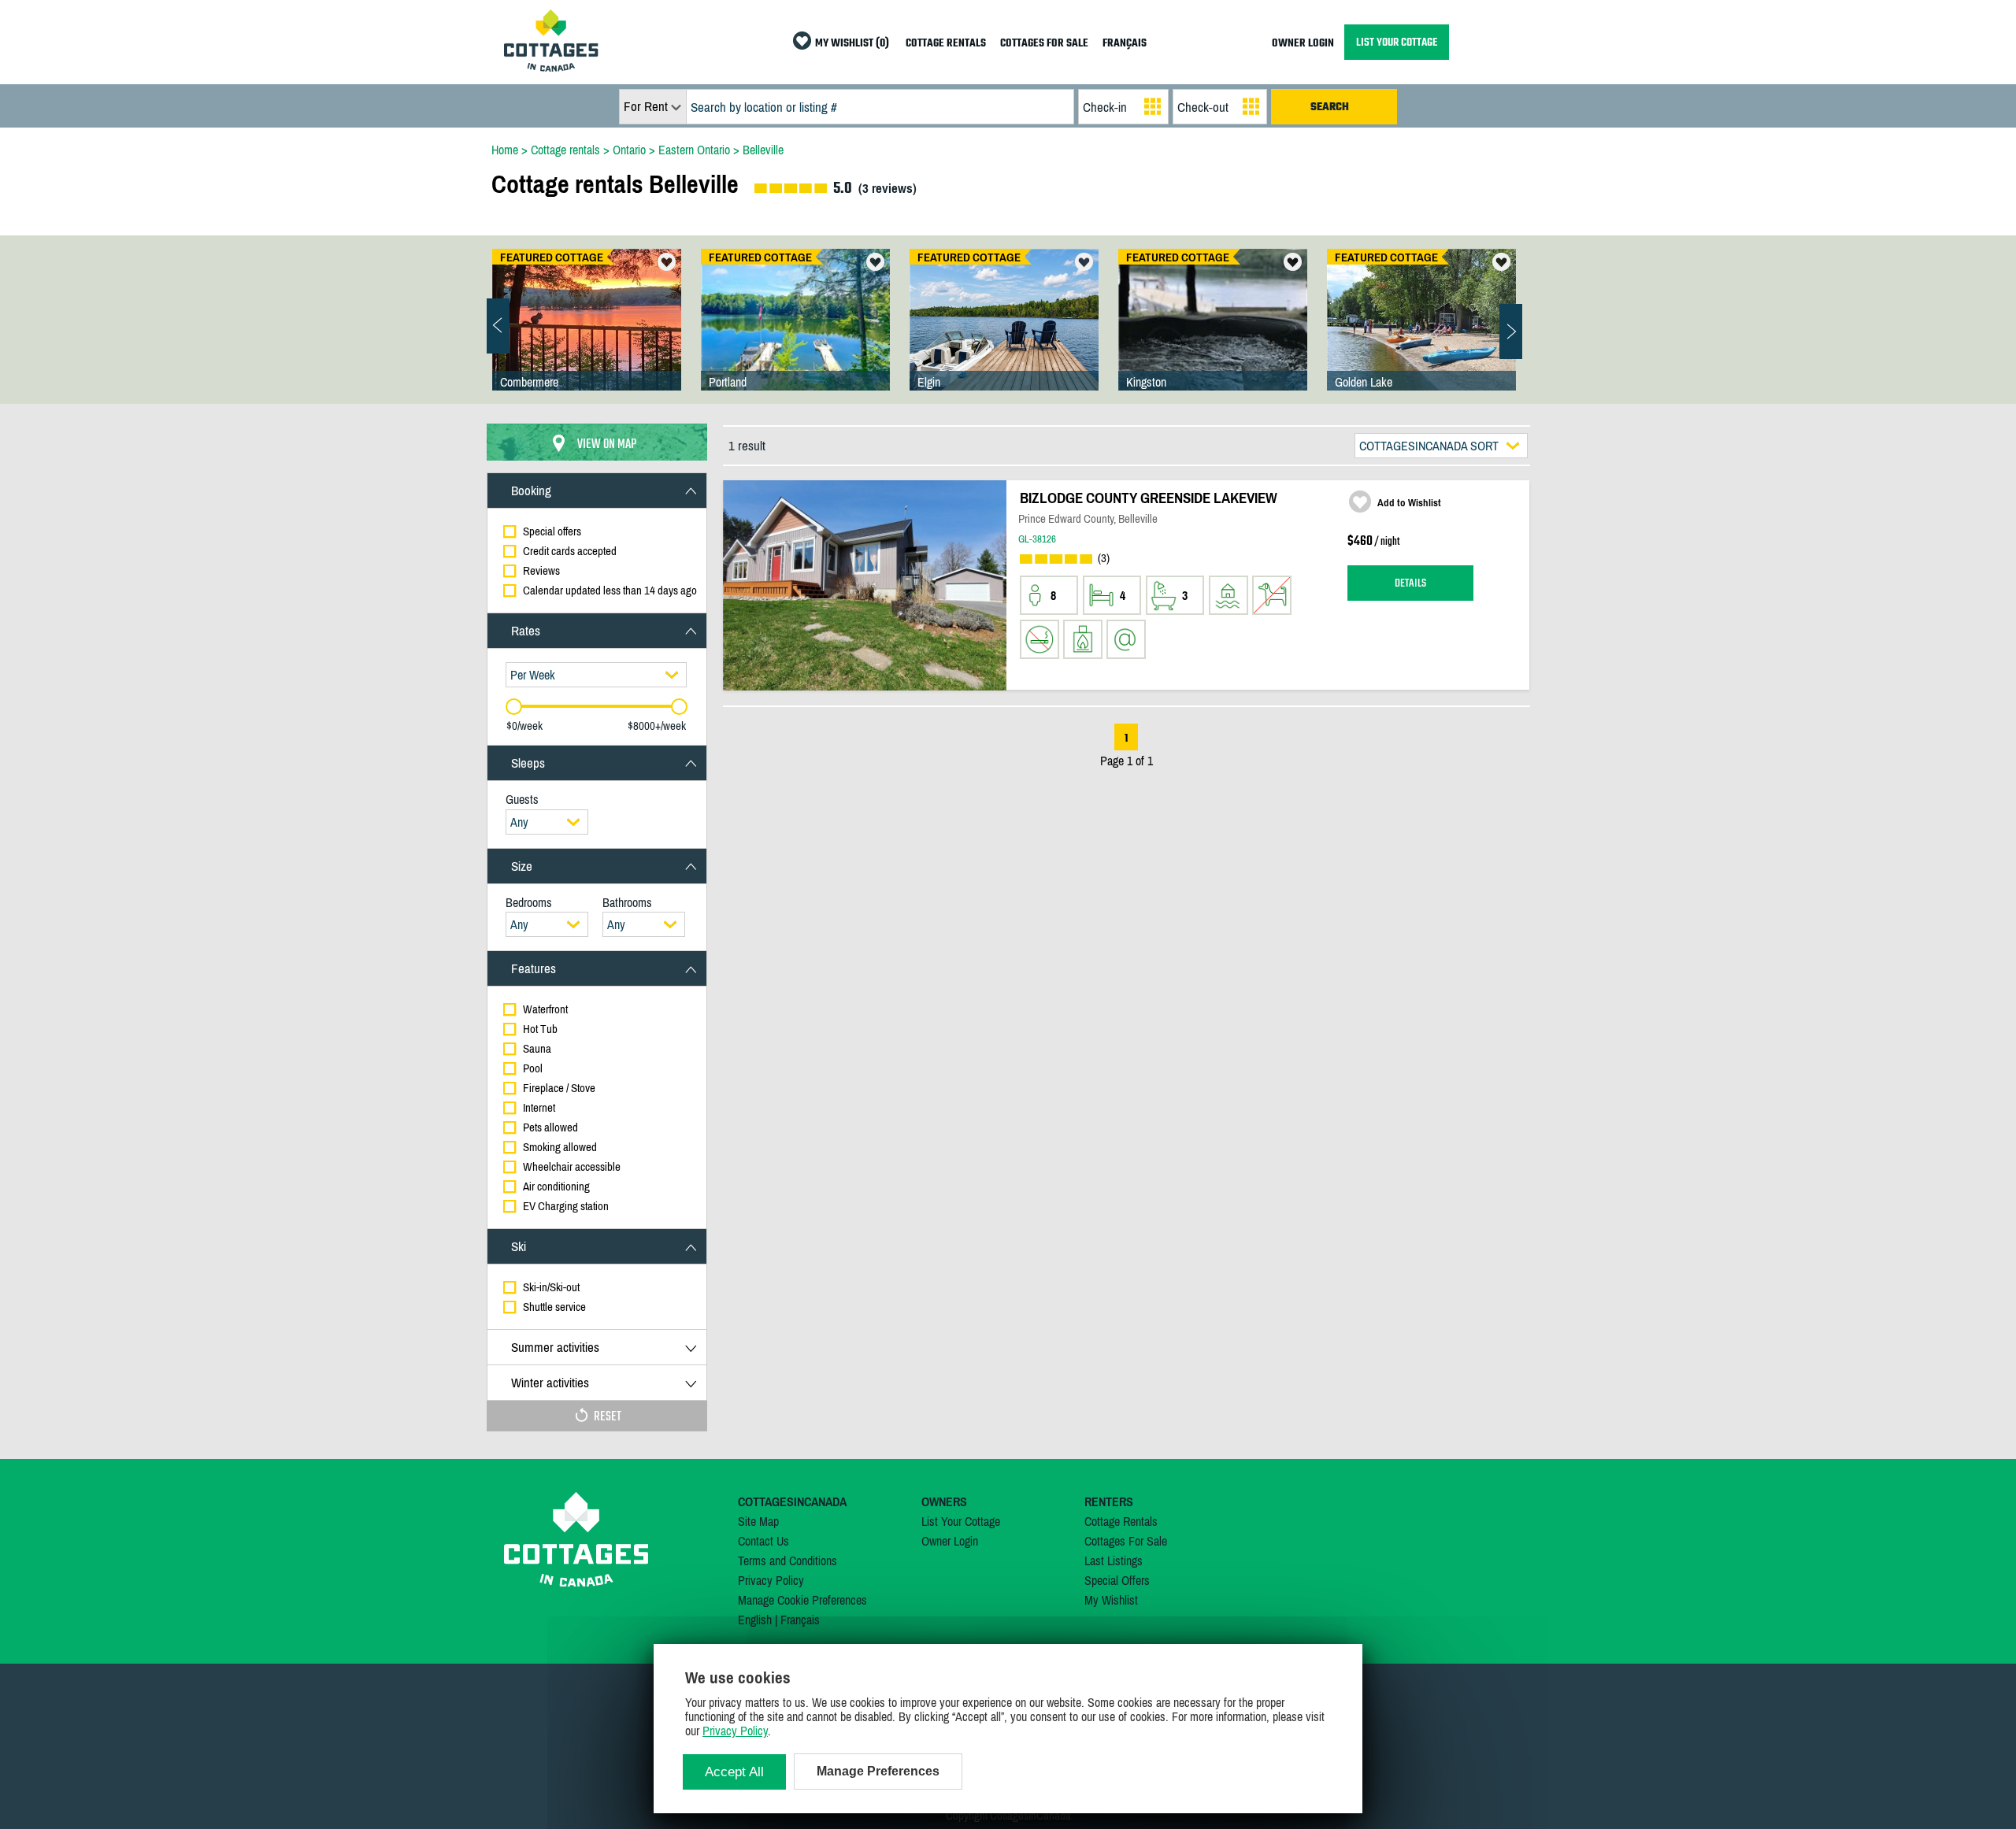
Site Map (758, 1521)
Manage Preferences (878, 1771)
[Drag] (514, 707)
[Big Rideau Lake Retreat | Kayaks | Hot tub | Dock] (795, 335)
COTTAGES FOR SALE (1044, 44)
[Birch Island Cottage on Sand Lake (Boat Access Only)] (1004, 335)
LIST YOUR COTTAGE (1397, 42)
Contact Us (763, 1541)
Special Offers (1117, 1580)
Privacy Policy (771, 1580)
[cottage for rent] (551, 67)
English (755, 1620)
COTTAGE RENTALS (946, 44)
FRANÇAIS (1125, 44)
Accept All (734, 1772)
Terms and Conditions (787, 1561)
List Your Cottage (961, 1521)
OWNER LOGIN (1303, 44)
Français (800, 1620)
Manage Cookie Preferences (802, 1600)
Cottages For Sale (1126, 1541)
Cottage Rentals (1121, 1521)
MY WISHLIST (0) (852, 44)
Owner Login (950, 1541)
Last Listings (1114, 1561)
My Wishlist (1111, 1600)
